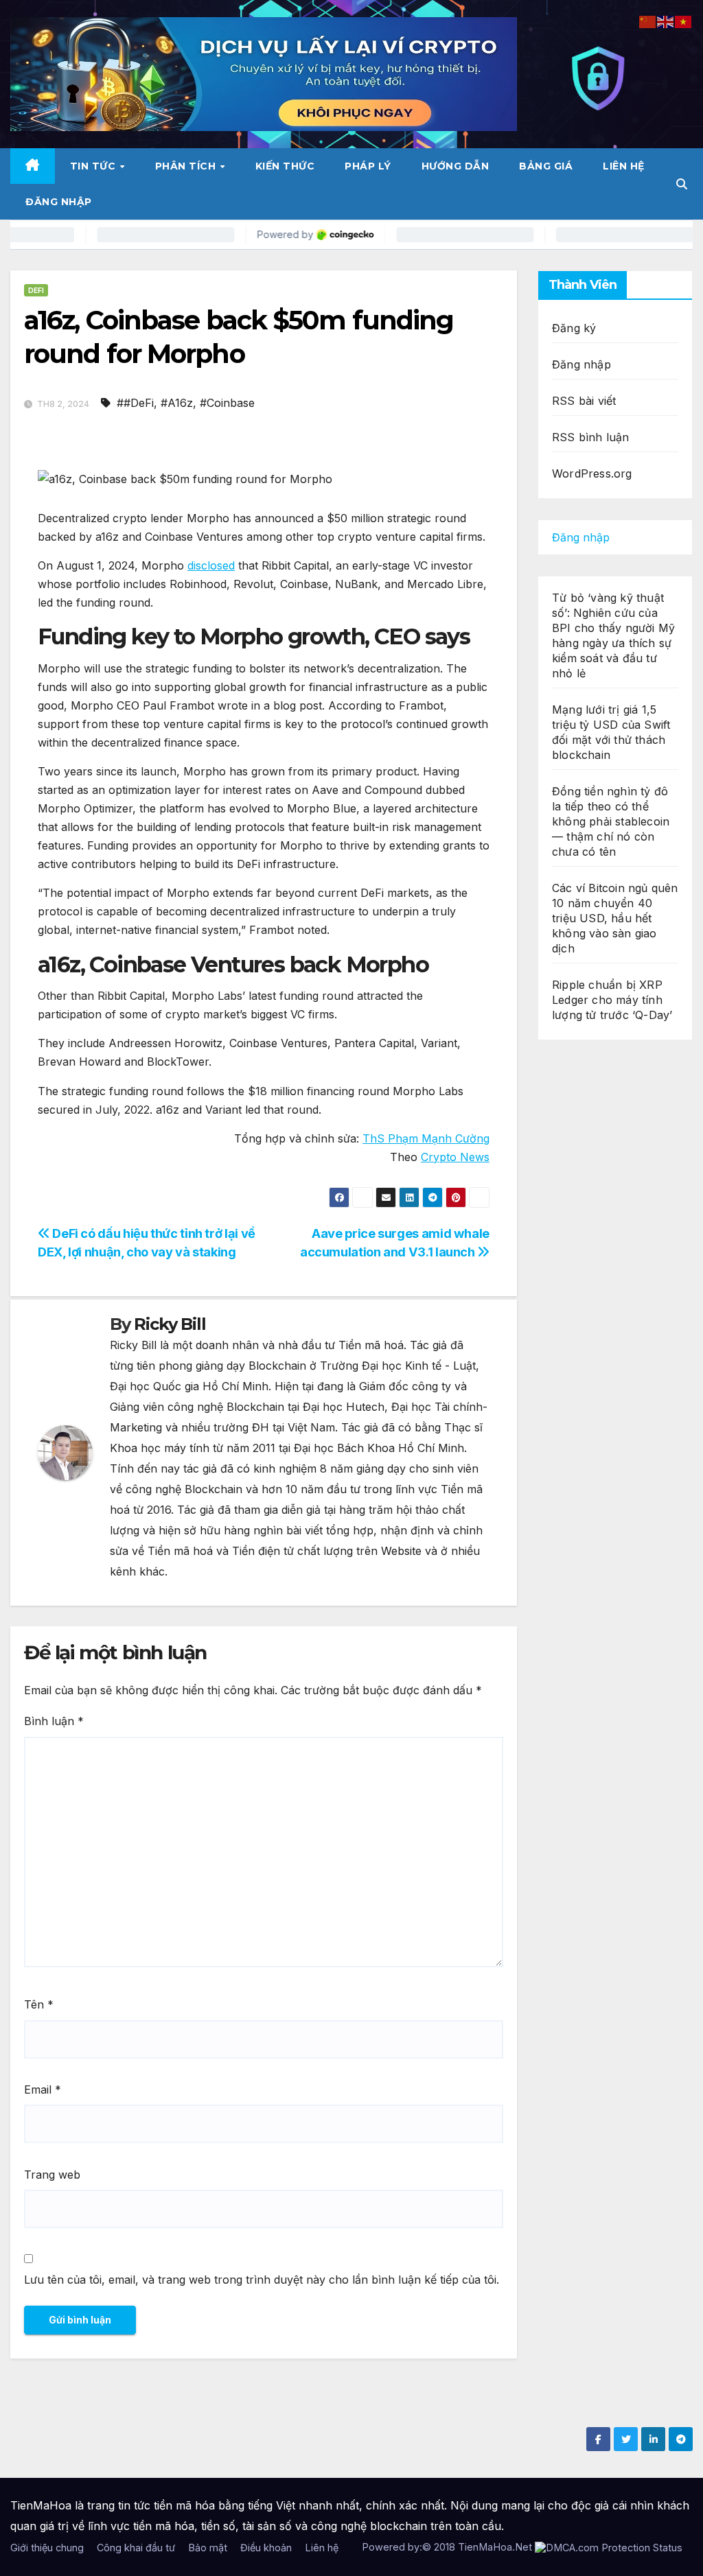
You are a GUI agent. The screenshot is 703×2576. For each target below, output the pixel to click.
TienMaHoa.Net (495, 2547)
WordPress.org (592, 473)
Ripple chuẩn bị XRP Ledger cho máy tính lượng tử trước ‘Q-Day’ (612, 1000)
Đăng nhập (59, 202)
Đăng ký (574, 328)
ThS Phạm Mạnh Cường (426, 1138)
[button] (682, 184)
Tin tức (94, 166)
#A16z (177, 403)
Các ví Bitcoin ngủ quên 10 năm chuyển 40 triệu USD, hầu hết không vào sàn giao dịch (615, 918)
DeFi (36, 290)
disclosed (211, 565)
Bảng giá (546, 166)
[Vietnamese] (684, 21)
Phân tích (187, 166)
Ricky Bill (170, 1324)
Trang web (52, 2175)
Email (43, 2089)
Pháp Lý (368, 166)
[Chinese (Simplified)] (648, 21)
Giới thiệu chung (47, 2548)
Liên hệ (624, 166)
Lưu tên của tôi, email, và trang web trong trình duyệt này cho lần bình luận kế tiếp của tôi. (262, 2280)
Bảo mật (208, 2548)
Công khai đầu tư (136, 2548)
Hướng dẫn (456, 166)
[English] (666, 21)
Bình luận (54, 1721)
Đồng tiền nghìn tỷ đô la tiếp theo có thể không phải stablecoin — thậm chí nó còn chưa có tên (611, 821)
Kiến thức (285, 166)
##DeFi (135, 403)
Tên (39, 2004)
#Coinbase (227, 403)
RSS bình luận (591, 437)
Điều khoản (266, 2548)
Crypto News (455, 1157)
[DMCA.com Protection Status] (609, 2547)
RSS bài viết (584, 401)
